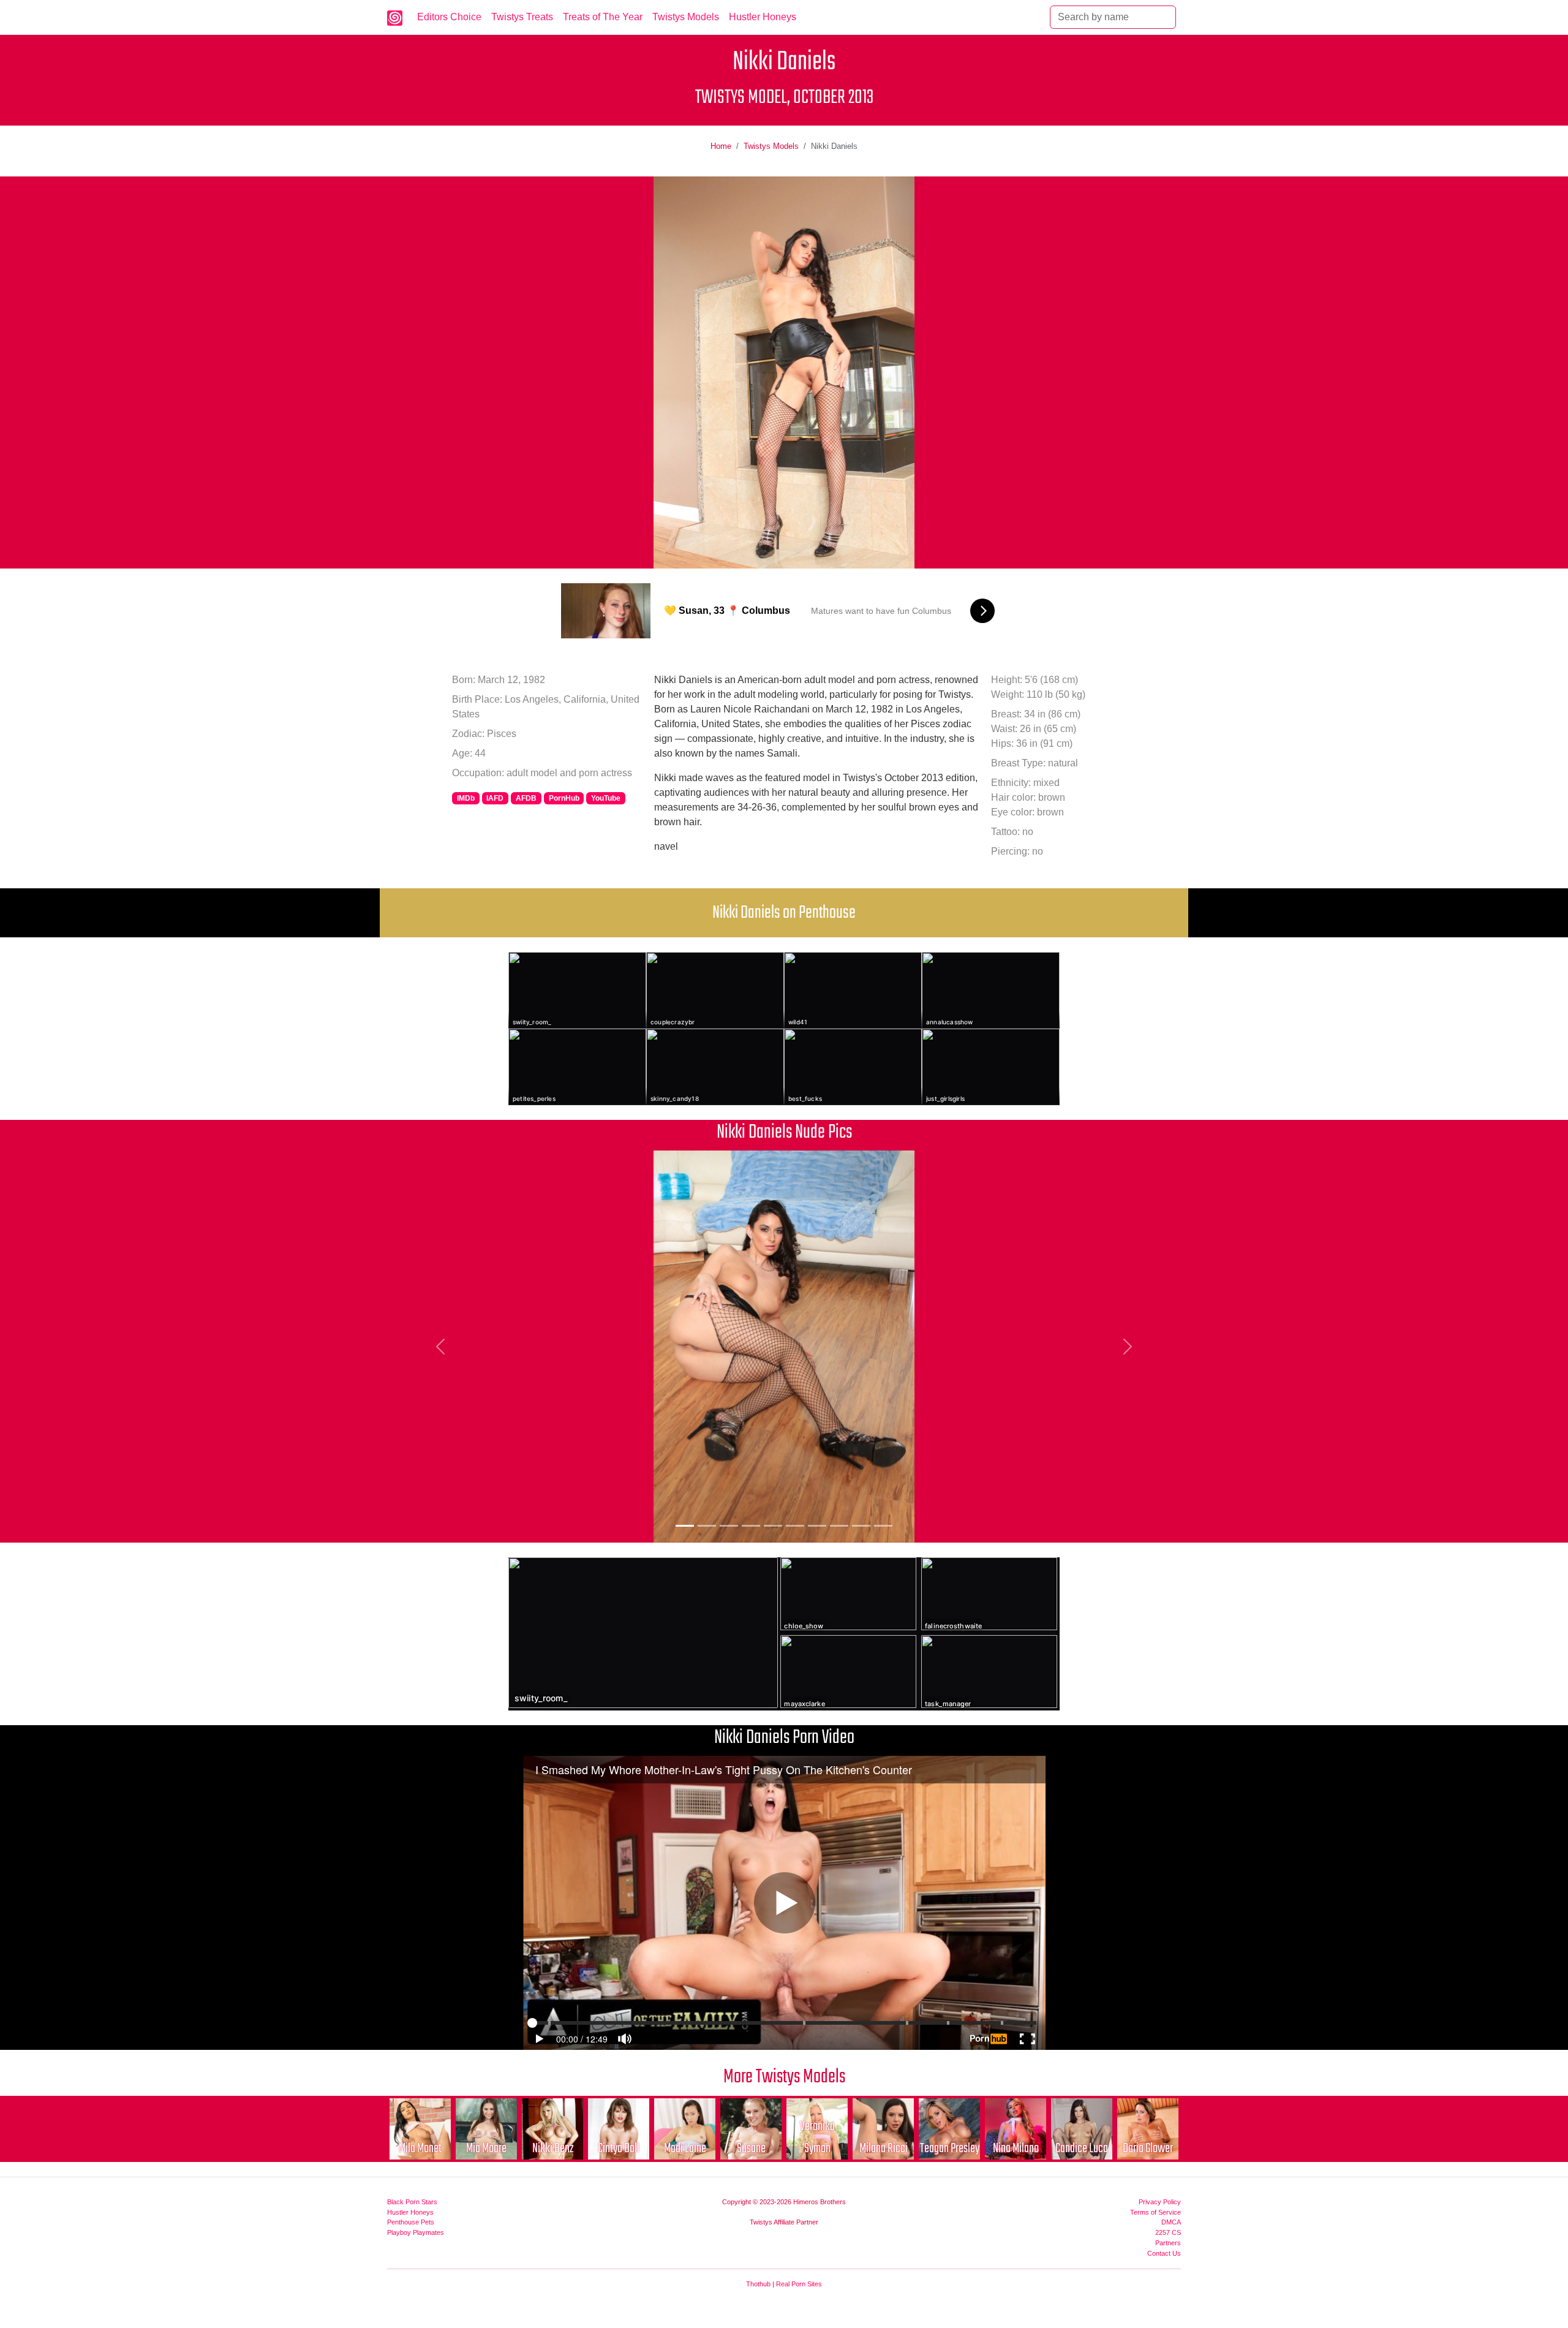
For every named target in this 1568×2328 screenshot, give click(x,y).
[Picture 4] (751, 1526)
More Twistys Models (784, 2077)
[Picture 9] (861, 1526)
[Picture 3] (729, 1526)
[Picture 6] (795, 1526)
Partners (1168, 2243)
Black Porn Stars (412, 2202)
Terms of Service (1155, 2212)
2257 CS (1168, 2232)
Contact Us (1164, 2253)
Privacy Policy (1160, 2202)
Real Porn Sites (799, 2284)
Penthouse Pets (411, 2222)
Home (721, 146)
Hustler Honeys (763, 17)
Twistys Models (686, 17)
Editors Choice (449, 17)
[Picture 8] (839, 1526)
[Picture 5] (773, 1526)
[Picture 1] (685, 1526)
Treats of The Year (603, 17)
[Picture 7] (817, 1526)
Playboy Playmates (416, 2232)
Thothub (758, 2284)
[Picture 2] (707, 1526)
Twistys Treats (522, 17)
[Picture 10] (883, 1526)
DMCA (1171, 2222)
